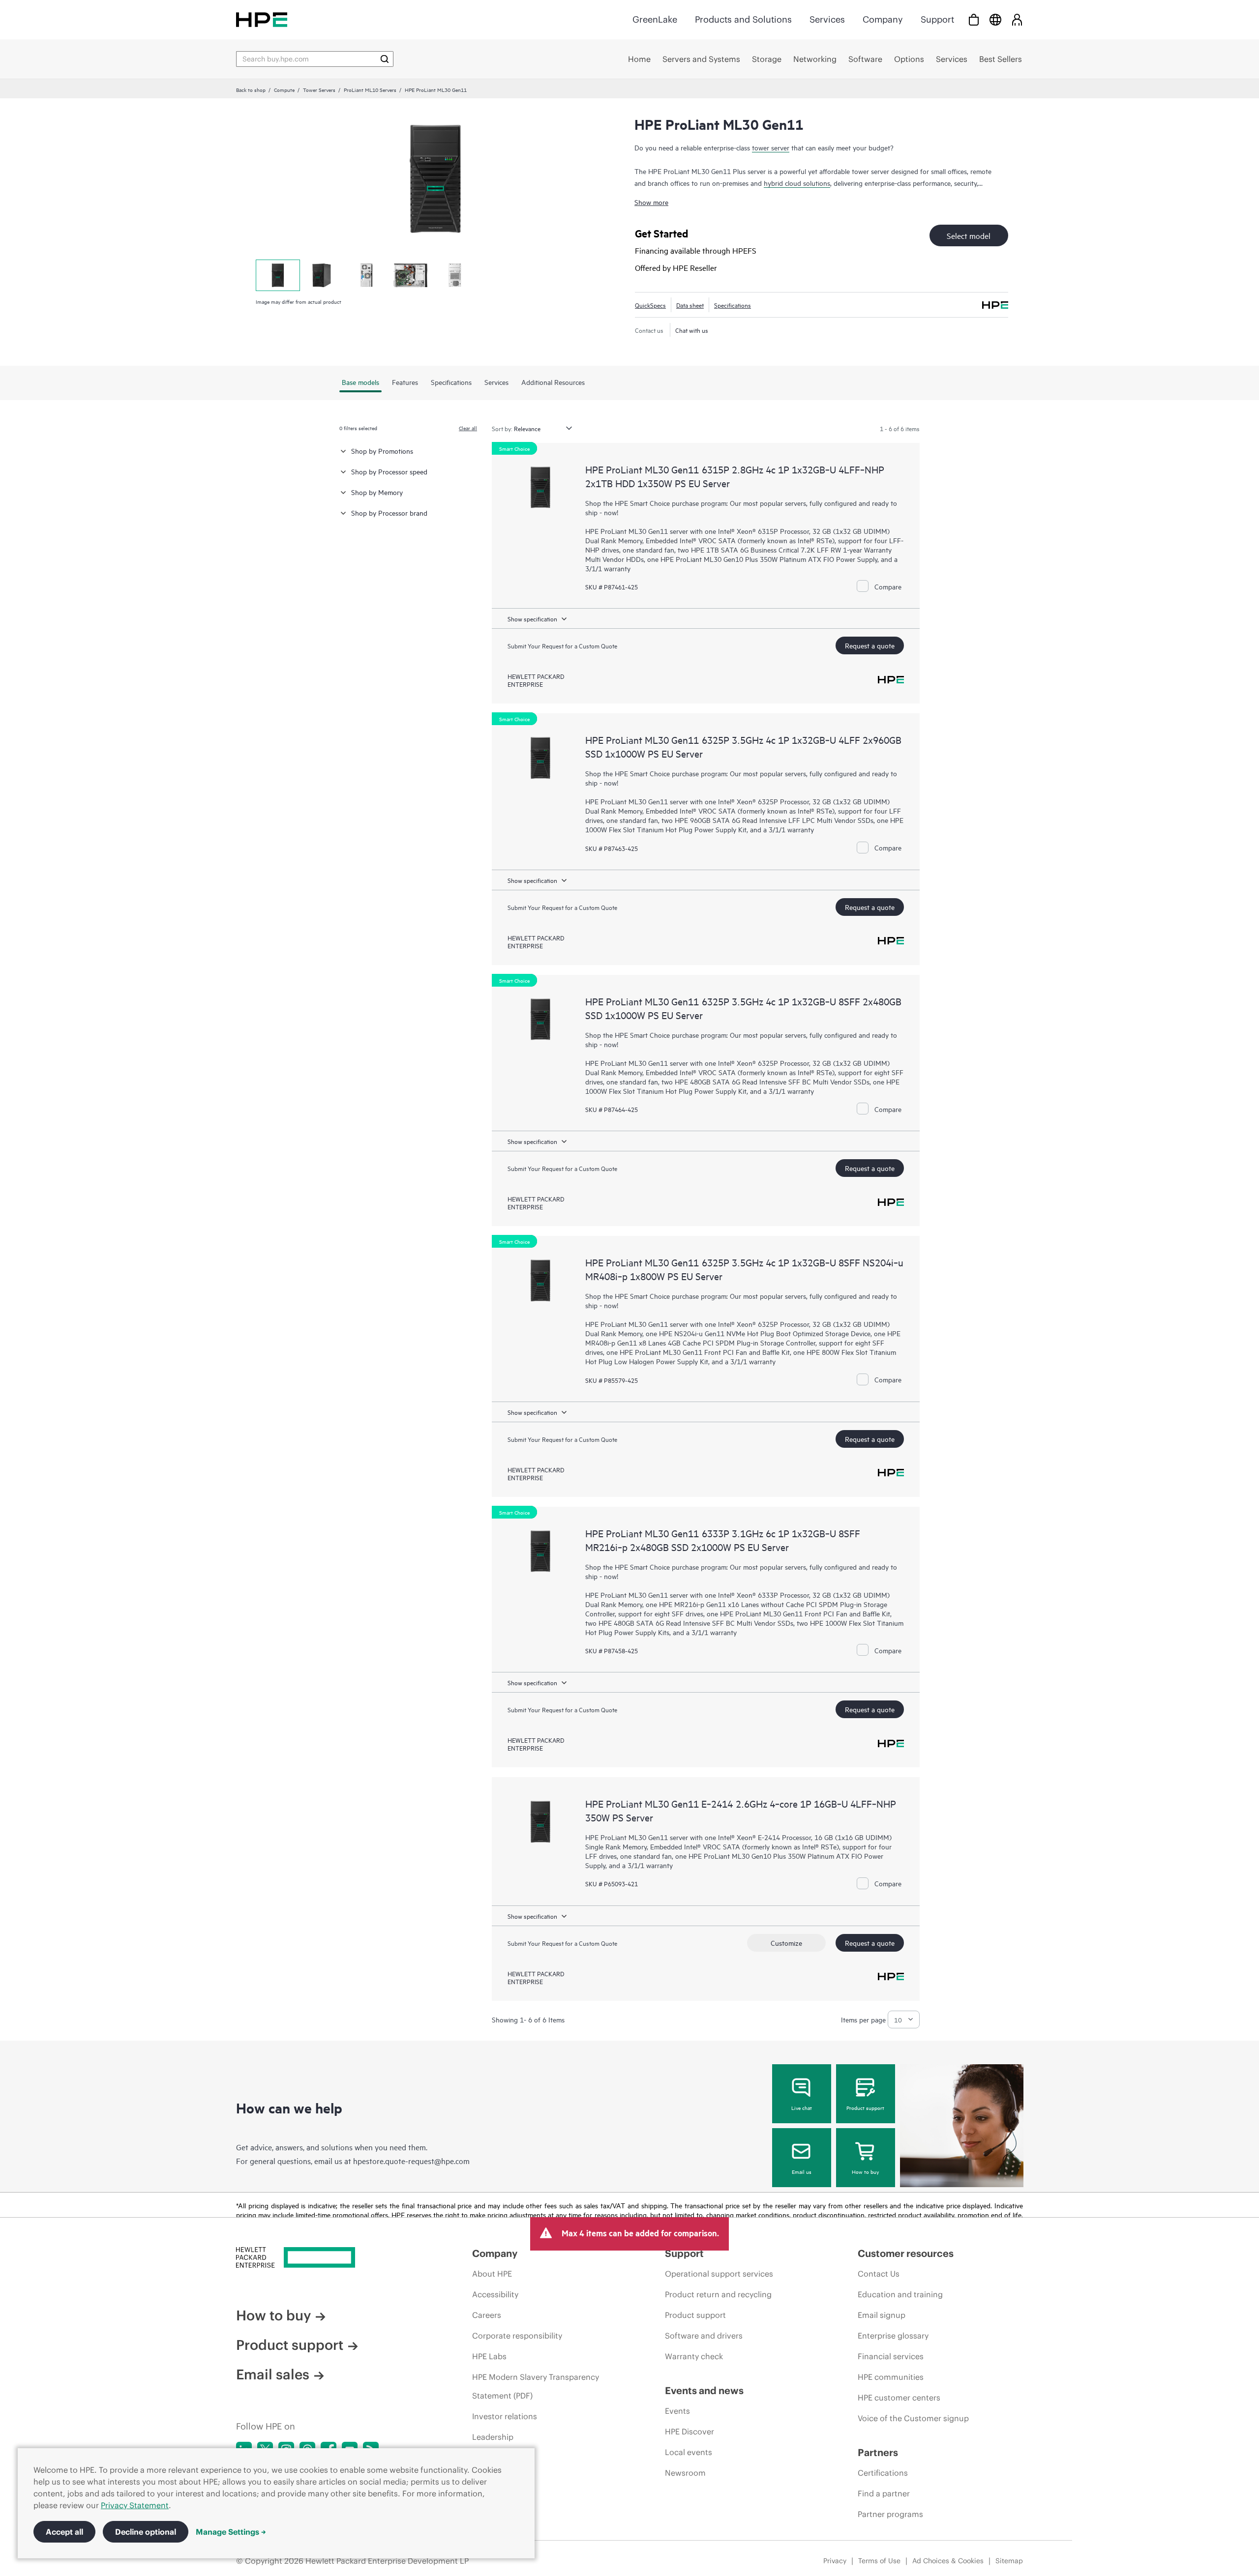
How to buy (865, 2171)
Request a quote (870, 645)
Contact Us (879, 2274)
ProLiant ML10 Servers (370, 89)
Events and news (704, 2390)
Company (883, 19)
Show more (651, 202)
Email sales (273, 2374)
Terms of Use (879, 2561)
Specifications (733, 305)
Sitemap (1009, 2561)
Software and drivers (704, 2336)
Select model (969, 235)
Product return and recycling (718, 2294)
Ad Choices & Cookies (948, 2561)
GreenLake (655, 19)
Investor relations (505, 2416)
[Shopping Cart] (974, 19)
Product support (865, 2108)
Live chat (802, 2108)
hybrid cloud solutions (797, 183)
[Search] (385, 59)
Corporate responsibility (517, 2336)
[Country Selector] (995, 19)
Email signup (882, 2315)
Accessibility (495, 2294)
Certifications (883, 2473)
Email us (802, 2171)
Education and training (900, 2294)
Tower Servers (319, 89)
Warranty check (694, 2356)
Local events (689, 2452)
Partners (878, 2452)
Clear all (468, 428)
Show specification (532, 618)
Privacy (835, 2561)
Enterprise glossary (893, 2336)
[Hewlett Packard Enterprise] (262, 19)
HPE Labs (489, 2356)
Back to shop (251, 89)
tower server (771, 147)
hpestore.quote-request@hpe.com (411, 2161)
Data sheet (690, 305)
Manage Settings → (231, 2532)
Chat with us (692, 330)
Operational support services (719, 2274)
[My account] (1017, 19)
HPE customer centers (899, 2398)
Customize (786, 1943)
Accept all (64, 2532)
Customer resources (906, 2253)
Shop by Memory (377, 492)
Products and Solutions (743, 19)
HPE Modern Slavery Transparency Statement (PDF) (536, 2386)
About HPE (492, 2274)
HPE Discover (689, 2431)
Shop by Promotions (382, 451)
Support (937, 19)
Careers (487, 2315)
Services (827, 19)
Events (677, 2411)
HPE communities (891, 2377)
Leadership (493, 2437)
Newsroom (685, 2473)
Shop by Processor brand (389, 512)
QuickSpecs (650, 305)
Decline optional (146, 2532)
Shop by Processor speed (389, 471)
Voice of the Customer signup (913, 2418)
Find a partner (884, 2493)
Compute (284, 89)
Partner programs (890, 2514)
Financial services (891, 2356)
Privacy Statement (135, 2505)
